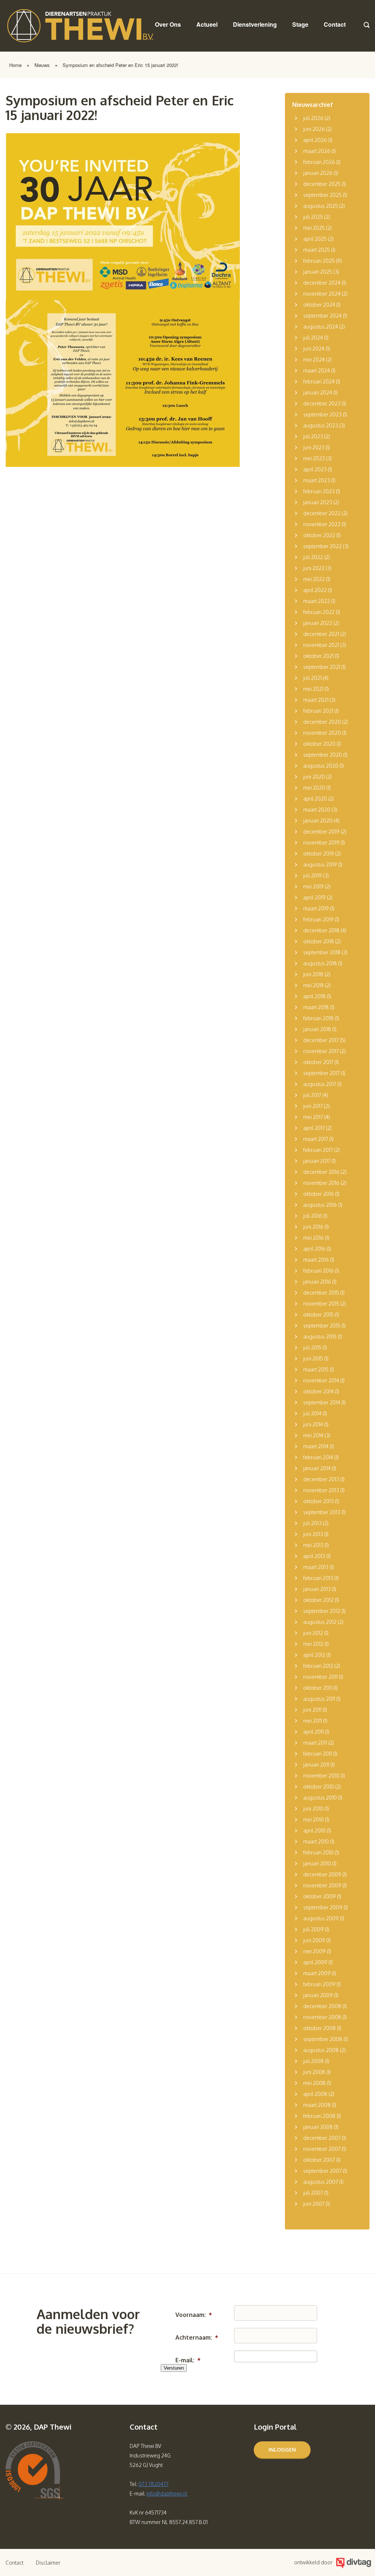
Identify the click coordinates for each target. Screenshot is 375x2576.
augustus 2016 (320, 1205)
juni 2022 (314, 568)
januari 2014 (317, 1468)
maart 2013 (316, 1567)
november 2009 (322, 1885)
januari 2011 (316, 1765)
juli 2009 (313, 1929)
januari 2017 (317, 1161)
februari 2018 (318, 1018)
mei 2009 (314, 1951)
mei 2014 (313, 1435)
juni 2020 (314, 777)
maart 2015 (316, 1369)
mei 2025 (314, 228)
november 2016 (321, 1183)
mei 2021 (313, 689)
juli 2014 (312, 1413)
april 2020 (315, 799)
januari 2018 (317, 1029)
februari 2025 (319, 261)
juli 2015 (312, 1347)
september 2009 (323, 1907)
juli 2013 (312, 1523)
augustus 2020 (321, 766)
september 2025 (322, 195)
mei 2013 (313, 1545)
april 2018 (314, 996)
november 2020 (322, 733)
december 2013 (321, 1479)
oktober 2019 (319, 853)
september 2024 (322, 316)
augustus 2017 (320, 1084)
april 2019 (314, 897)
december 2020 (322, 722)
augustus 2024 (321, 327)
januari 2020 (318, 821)
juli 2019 (313, 875)
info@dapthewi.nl (167, 2493)
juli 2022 (313, 557)
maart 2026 (317, 151)
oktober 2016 (319, 1194)
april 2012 (314, 1655)
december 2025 (322, 184)
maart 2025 (317, 250)
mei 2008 (314, 2083)
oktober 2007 (319, 2160)
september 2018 (322, 952)
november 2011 (320, 1677)
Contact (335, 24)
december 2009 (322, 1874)
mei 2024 (314, 360)
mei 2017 (313, 1117)
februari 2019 (318, 919)
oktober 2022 (319, 535)
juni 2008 (314, 2072)
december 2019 (321, 832)
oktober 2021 (318, 656)
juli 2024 (313, 338)
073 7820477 (153, 2484)
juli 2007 (313, 2193)
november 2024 (322, 294)
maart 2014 (316, 1446)
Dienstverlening (255, 24)
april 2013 (314, 1556)
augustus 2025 (321, 206)
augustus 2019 (320, 864)
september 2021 (322, 667)
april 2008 (315, 2094)
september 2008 (323, 2039)
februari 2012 (318, 1666)
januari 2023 (318, 502)
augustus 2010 (320, 1798)
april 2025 (315, 239)
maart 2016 (316, 1260)
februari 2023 (319, 491)
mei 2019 (313, 886)
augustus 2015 (320, 1336)
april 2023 (315, 469)
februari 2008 (319, 2116)
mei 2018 (313, 985)
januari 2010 (317, 1863)
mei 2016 (313, 1238)
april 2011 (313, 1732)
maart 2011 (315, 1743)
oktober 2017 (318, 1062)
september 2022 (322, 546)
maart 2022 (317, 601)
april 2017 (314, 1128)
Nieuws (42, 65)
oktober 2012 (318, 1600)
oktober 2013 (318, 1501)
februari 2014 (318, 1457)
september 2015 (322, 1326)
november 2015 (321, 1304)
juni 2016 (313, 1227)
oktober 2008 (320, 2028)
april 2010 (314, 1830)
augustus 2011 (319, 1699)
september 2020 (323, 755)
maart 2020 (317, 810)
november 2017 (321, 1051)
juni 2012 (313, 1633)
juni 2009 (314, 1940)
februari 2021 (318, 711)
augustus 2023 (321, 425)
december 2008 (322, 2006)
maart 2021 (316, 700)
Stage (300, 24)
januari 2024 (318, 392)
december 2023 (322, 403)
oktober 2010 (319, 1787)
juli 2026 (313, 118)
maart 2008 (317, 2105)
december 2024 (322, 283)
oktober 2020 (319, 744)
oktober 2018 (319, 941)
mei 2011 (313, 1721)
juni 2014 (313, 1424)
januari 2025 (318, 272)
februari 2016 (318, 1271)
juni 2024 (314, 349)
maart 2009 (317, 1973)
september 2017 (322, 1073)
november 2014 (321, 1380)
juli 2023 (313, 436)
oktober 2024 (319, 305)
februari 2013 (318, 1578)
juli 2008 (313, 2061)
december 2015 (321, 1293)
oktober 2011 (318, 1688)
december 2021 (321, 634)
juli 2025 (313, 217)
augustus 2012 (320, 1622)
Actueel (207, 24)
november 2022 (322, 524)
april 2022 (315, 590)
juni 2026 (314, 129)
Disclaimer (48, 2563)
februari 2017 (318, 1150)
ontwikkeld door (313, 2562)
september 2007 (322, 2171)
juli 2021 (312, 678)
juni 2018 (313, 974)
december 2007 (322, 2138)
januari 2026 (318, 173)
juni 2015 (313, 1358)
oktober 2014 (318, 1391)
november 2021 (321, 645)
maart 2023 (317, 480)
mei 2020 (314, 788)
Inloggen (282, 2450)
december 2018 (321, 930)
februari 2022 (319, 612)
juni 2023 (314, 447)
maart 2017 (316, 1139)
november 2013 (321, 1490)
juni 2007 (314, 2204)
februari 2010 (318, 1852)
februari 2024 (319, 381)
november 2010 (321, 1776)
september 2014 (322, 1402)
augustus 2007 (321, 2182)
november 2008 (322, 2017)
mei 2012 (313, 1644)
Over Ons (168, 24)
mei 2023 (314, 458)
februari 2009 (319, 1984)
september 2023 (322, 414)
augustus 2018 (320, 963)
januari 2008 (318, 2127)
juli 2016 (313, 1216)
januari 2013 (317, 1589)
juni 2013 (313, 1534)
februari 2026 (319, 162)
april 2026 (315, 140)
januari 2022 (318, 623)
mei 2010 (313, 1819)
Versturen (174, 2368)
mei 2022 (314, 579)
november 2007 (322, 2149)
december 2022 (322, 513)
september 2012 (322, 1611)
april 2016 (314, 1249)
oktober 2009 (320, 1896)
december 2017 (321, 1040)
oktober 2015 (318, 1315)
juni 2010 (313, 1809)
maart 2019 (316, 908)
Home (15, 65)
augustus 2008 (321, 2050)
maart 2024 (317, 370)
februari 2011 (318, 1754)
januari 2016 (317, 1282)
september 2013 (322, 1512)
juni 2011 (312, 1710)
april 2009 (315, 1962)
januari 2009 (318, 1995)
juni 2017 (313, 1106)
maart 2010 (316, 1841)
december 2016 (321, 1172)
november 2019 (321, 843)
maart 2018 (316, 1007)
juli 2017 (312, 1095)
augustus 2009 (321, 1918)
